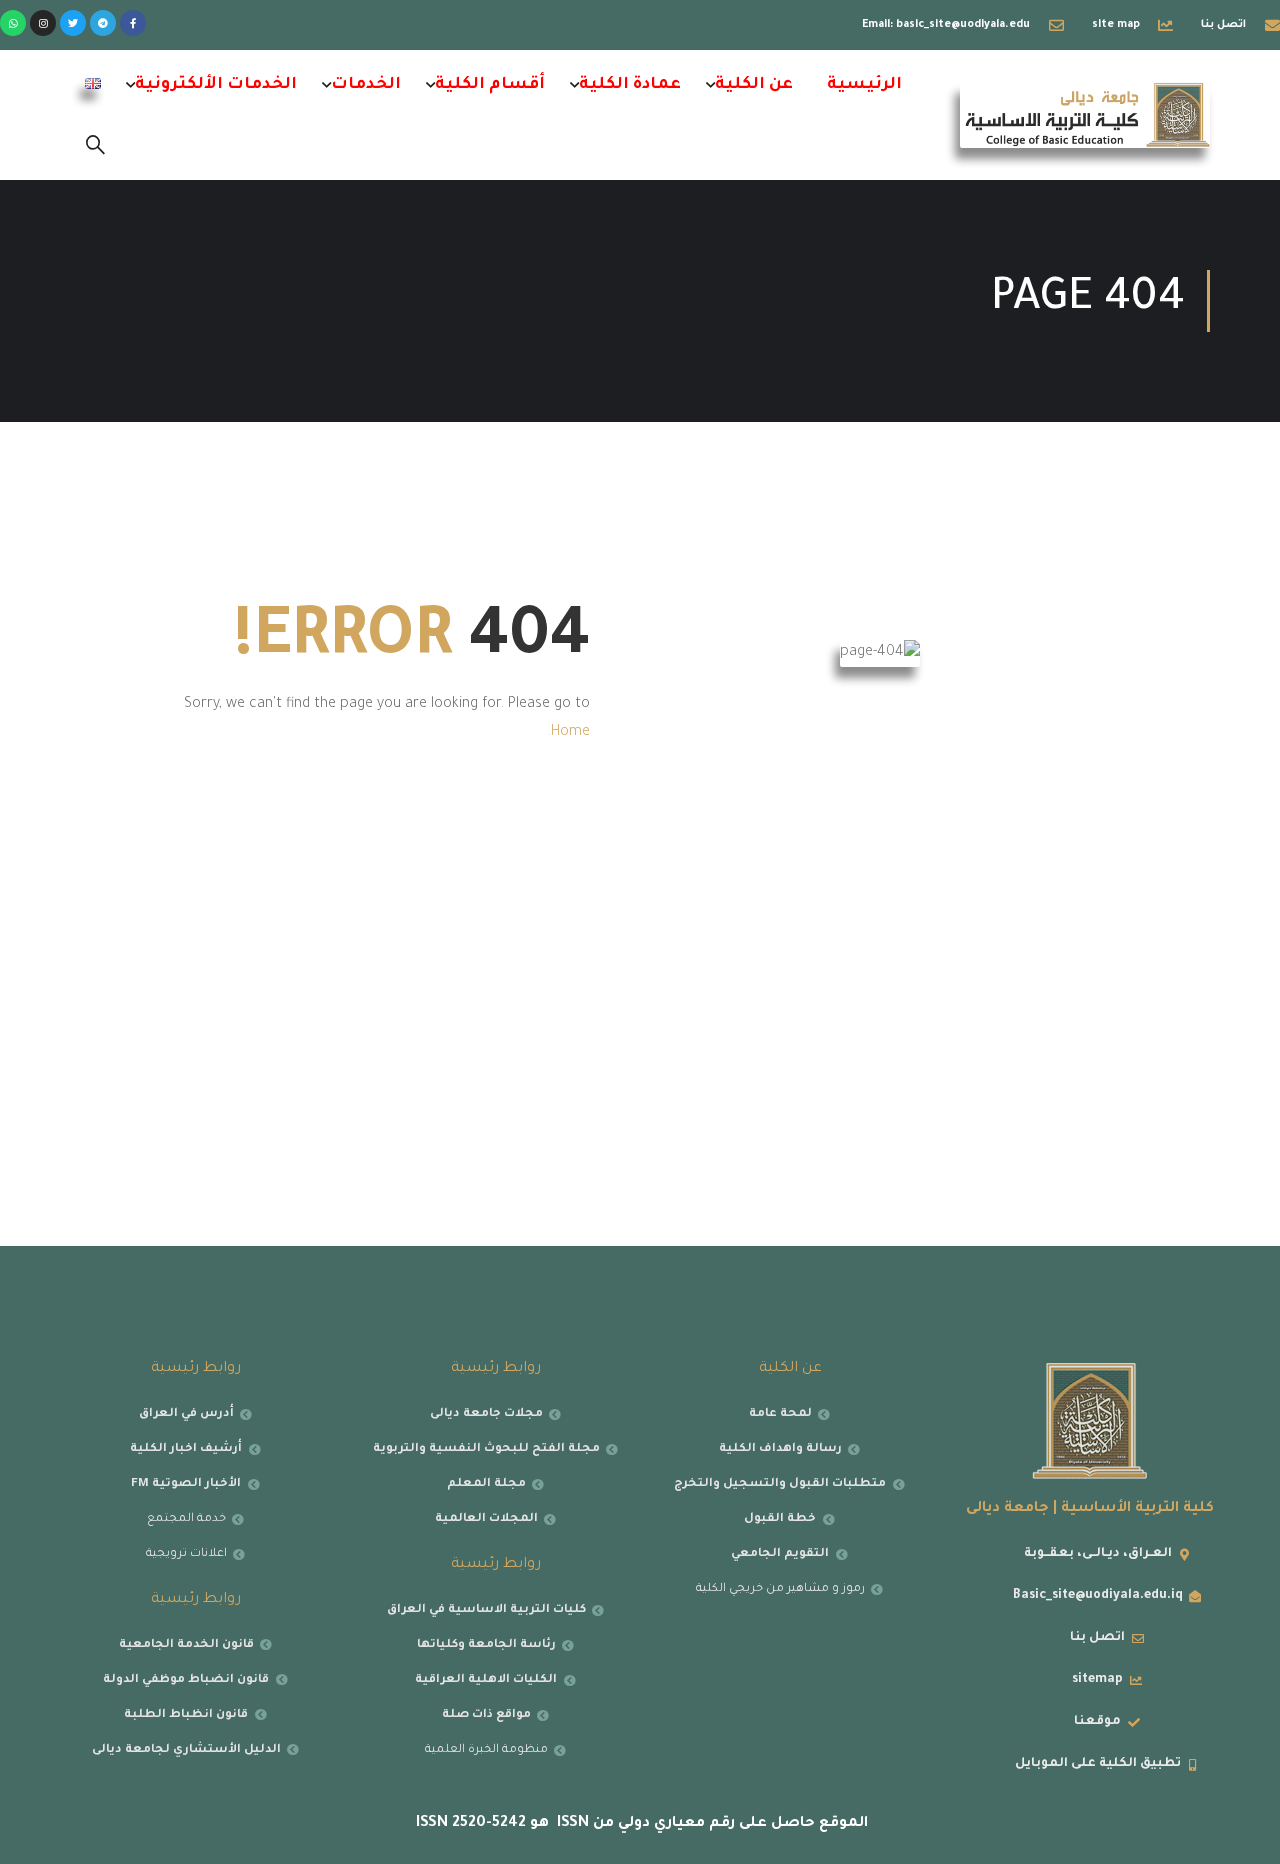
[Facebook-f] (133, 23)
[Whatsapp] (13, 23)
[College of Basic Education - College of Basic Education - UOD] (1085, 115)
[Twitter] (73, 23)
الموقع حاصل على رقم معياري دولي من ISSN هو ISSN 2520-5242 (640, 1824)
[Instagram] (43, 23)
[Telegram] (103, 23)
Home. (569, 733)
